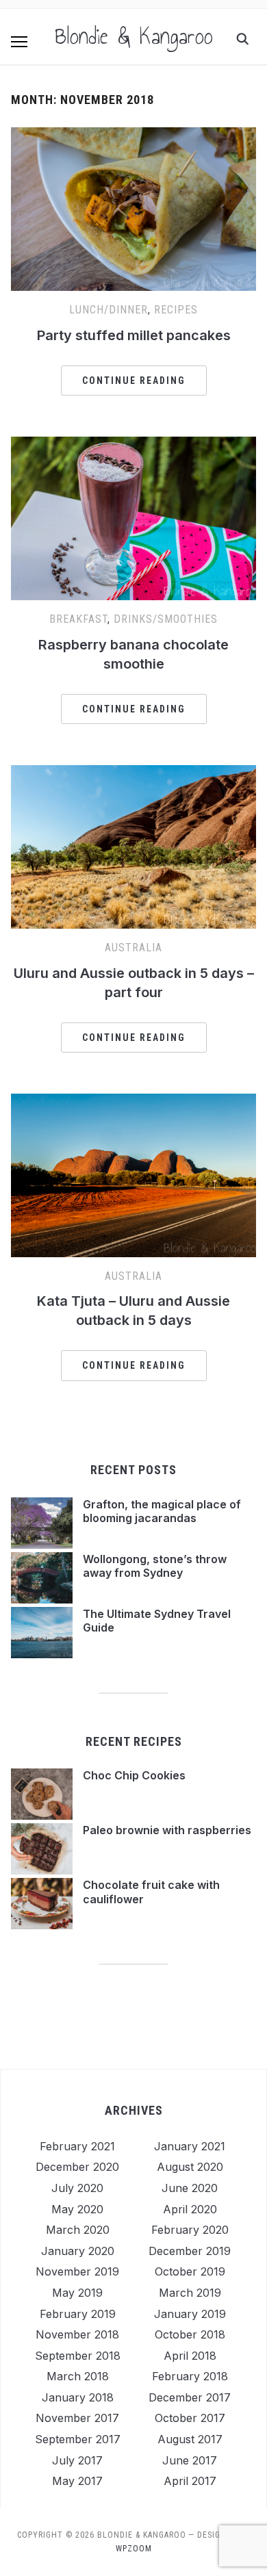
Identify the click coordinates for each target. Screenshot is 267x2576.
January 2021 (190, 2146)
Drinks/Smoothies (166, 619)
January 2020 (78, 2251)
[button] (19, 42)
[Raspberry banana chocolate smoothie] (134, 445)
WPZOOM (134, 2549)
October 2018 (190, 2334)
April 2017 (190, 2481)
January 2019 (190, 2314)
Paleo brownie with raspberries (167, 1830)
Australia (133, 948)
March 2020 (78, 2230)
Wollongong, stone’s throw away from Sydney (155, 1566)
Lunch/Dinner (109, 310)
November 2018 (77, 2334)
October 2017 (190, 2418)
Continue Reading (134, 381)
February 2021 (77, 2146)
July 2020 (77, 2188)
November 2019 (77, 2271)
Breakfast (78, 619)
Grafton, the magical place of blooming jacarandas (162, 1511)
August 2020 (190, 2167)
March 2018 (78, 2376)
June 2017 (190, 2460)
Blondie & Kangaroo (134, 36)
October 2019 (190, 2271)
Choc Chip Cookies (134, 1775)
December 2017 (190, 2397)
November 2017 (77, 2418)
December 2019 (190, 2251)
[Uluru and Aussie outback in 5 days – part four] (134, 773)
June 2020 (190, 2188)
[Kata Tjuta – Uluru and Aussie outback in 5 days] (134, 1102)
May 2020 (77, 2209)
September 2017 (78, 2439)
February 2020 (190, 2230)
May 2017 (77, 2481)
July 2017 (77, 2460)
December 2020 (77, 2167)
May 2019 (77, 2293)
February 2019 (78, 2314)
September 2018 (78, 2356)
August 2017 (190, 2439)
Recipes (176, 310)
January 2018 (78, 2397)
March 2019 (190, 2293)
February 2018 (190, 2376)
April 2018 (190, 2356)
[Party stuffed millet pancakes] (134, 136)
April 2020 (190, 2209)
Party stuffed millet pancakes (134, 335)
